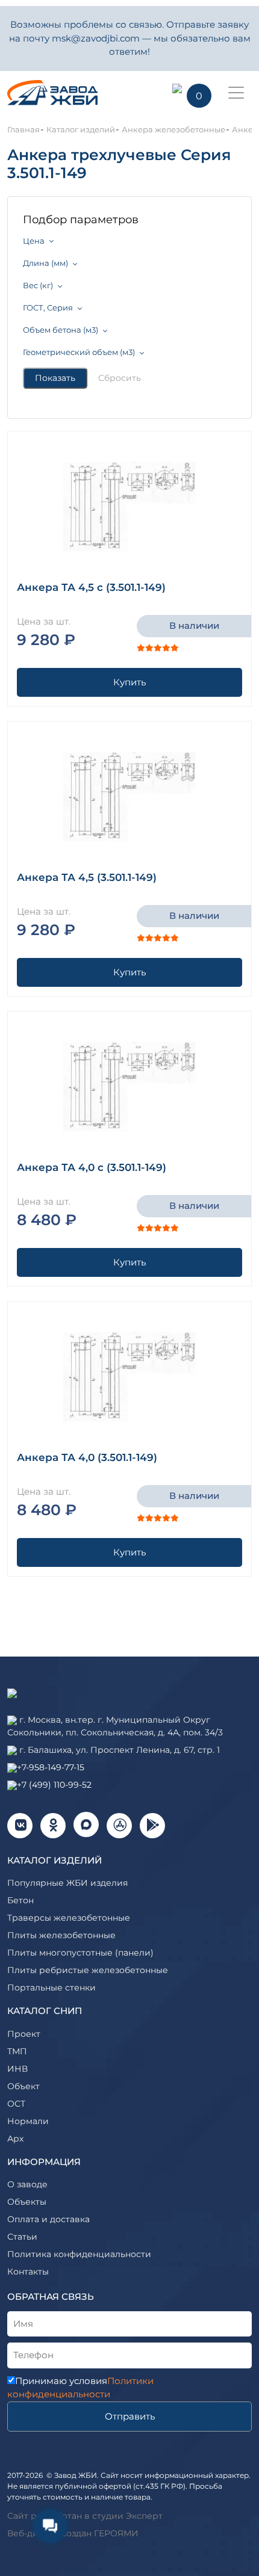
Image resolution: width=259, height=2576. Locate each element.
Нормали (28, 2121)
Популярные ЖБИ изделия (67, 1883)
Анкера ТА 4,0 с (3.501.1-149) (92, 1167)
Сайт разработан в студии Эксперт (85, 2516)
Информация (44, 2162)
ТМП (17, 2051)
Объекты (27, 2202)
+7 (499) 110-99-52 (54, 1785)
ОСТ (16, 2104)
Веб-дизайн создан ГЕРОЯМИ (73, 2533)
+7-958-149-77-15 (51, 1767)
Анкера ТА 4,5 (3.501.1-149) (87, 877)
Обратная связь (51, 2296)
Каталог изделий (55, 1860)
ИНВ (17, 2069)
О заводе (27, 2184)
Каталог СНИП (45, 2011)
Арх (15, 2139)
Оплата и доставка (48, 2219)
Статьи (22, 2237)
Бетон (20, 1900)
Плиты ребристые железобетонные (88, 1970)
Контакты (28, 2272)
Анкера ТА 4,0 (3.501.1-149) (87, 1457)
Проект (24, 2034)
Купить (129, 682)
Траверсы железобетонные (69, 1918)
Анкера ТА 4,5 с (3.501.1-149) (91, 587)
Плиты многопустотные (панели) (80, 1953)
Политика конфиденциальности (79, 2254)
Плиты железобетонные (61, 1935)
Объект (23, 2086)
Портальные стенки (51, 1988)
